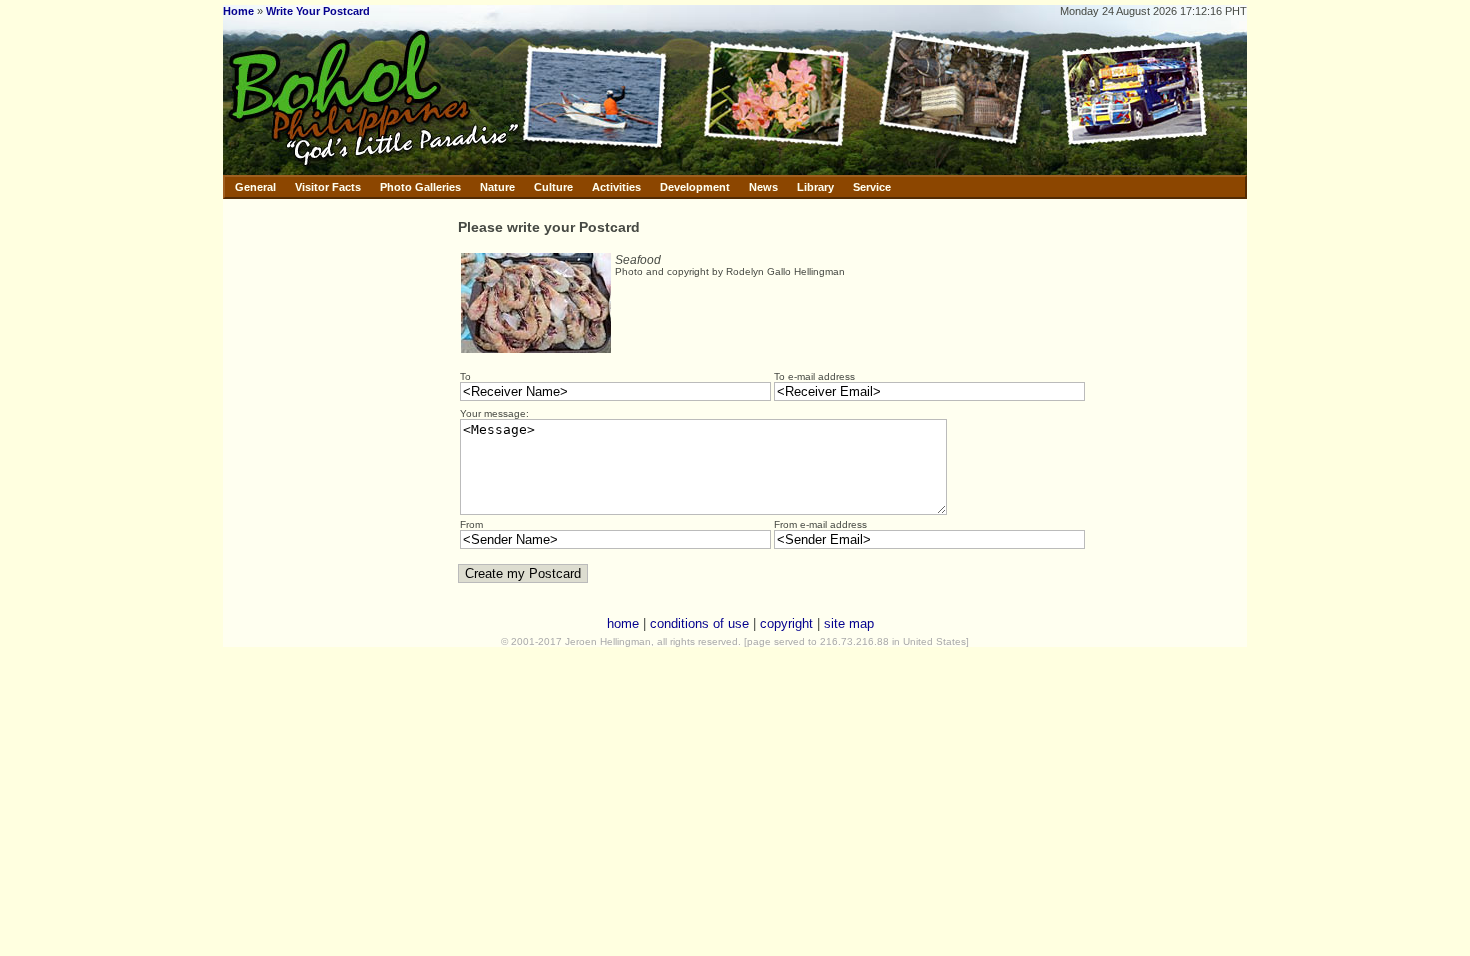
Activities (616, 187)
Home (238, 11)
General (255, 187)
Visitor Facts (328, 187)
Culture (553, 187)
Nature (497, 187)
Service (872, 187)
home (623, 623)
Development (695, 187)
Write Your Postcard (318, 11)
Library (815, 187)
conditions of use (699, 623)
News (763, 187)
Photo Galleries (420, 187)
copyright (786, 623)
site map (849, 623)
